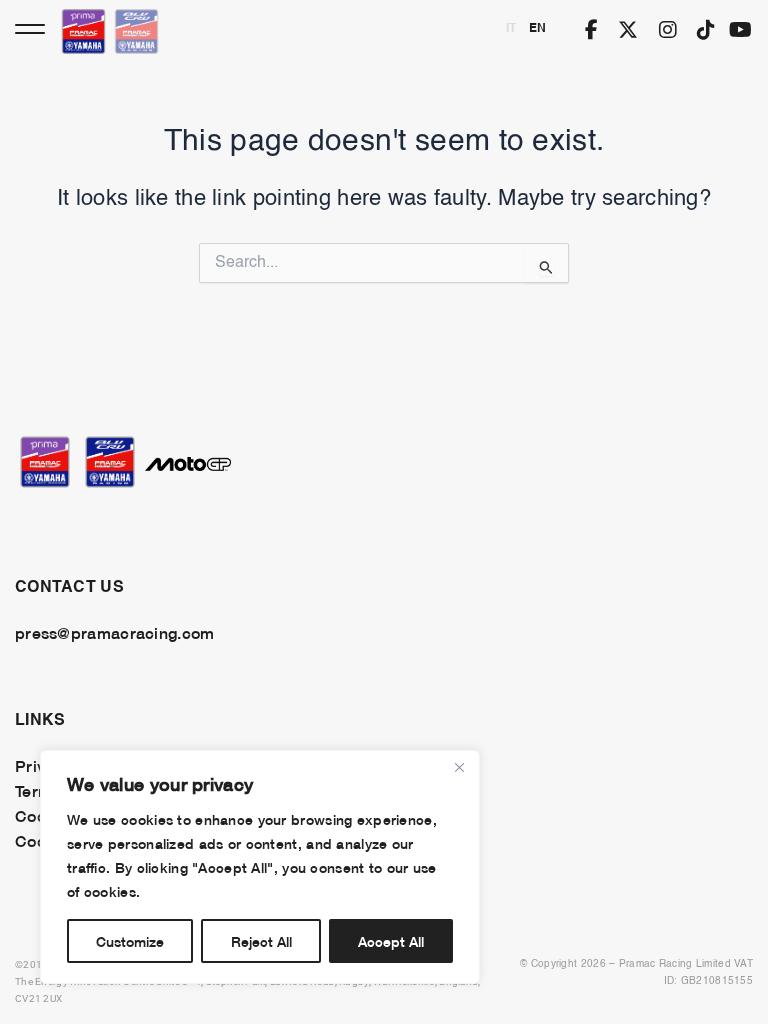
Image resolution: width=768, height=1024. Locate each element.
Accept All (391, 940)
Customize (130, 940)
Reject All (261, 940)
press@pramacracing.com (114, 632)
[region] (260, 867)
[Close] (459, 767)
